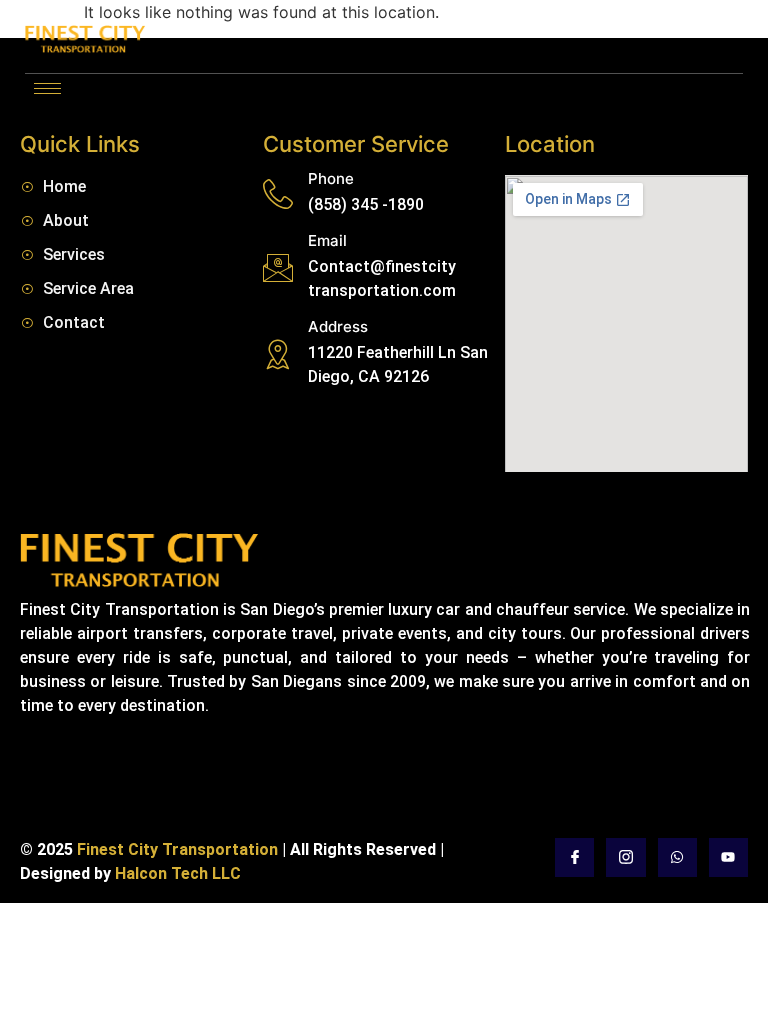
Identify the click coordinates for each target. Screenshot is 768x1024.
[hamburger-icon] (47, 88)
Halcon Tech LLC (178, 873)
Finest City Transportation (179, 849)
